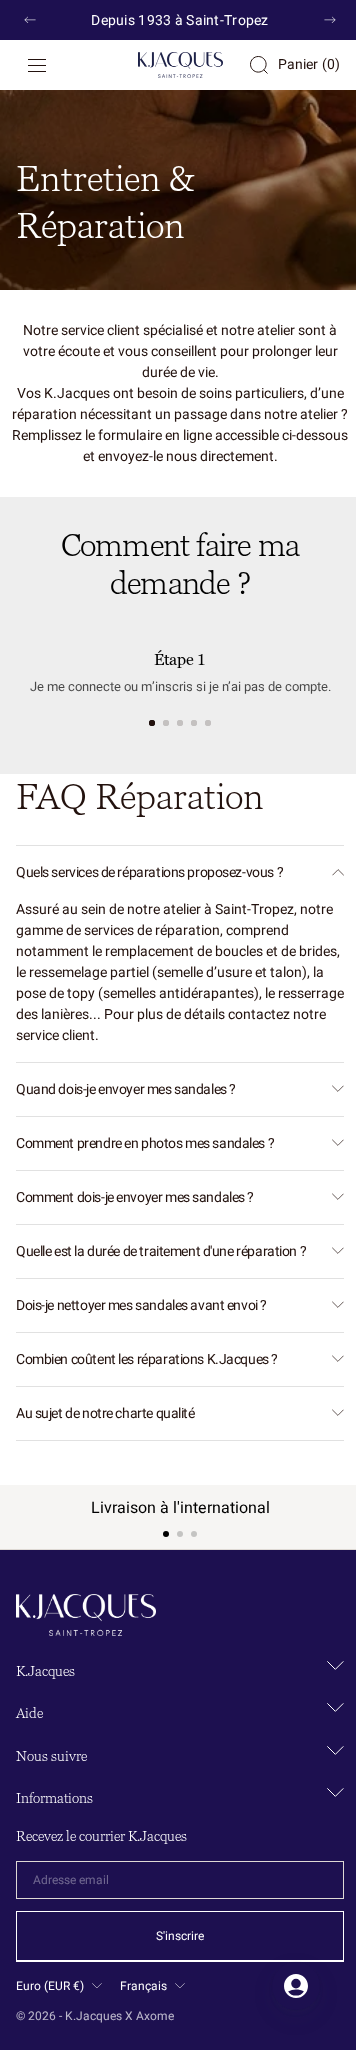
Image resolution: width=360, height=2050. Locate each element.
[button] (37, 65)
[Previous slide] (30, 20)
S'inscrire (173, 1936)
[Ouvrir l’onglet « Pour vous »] (281, 1986)
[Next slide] (330, 20)
